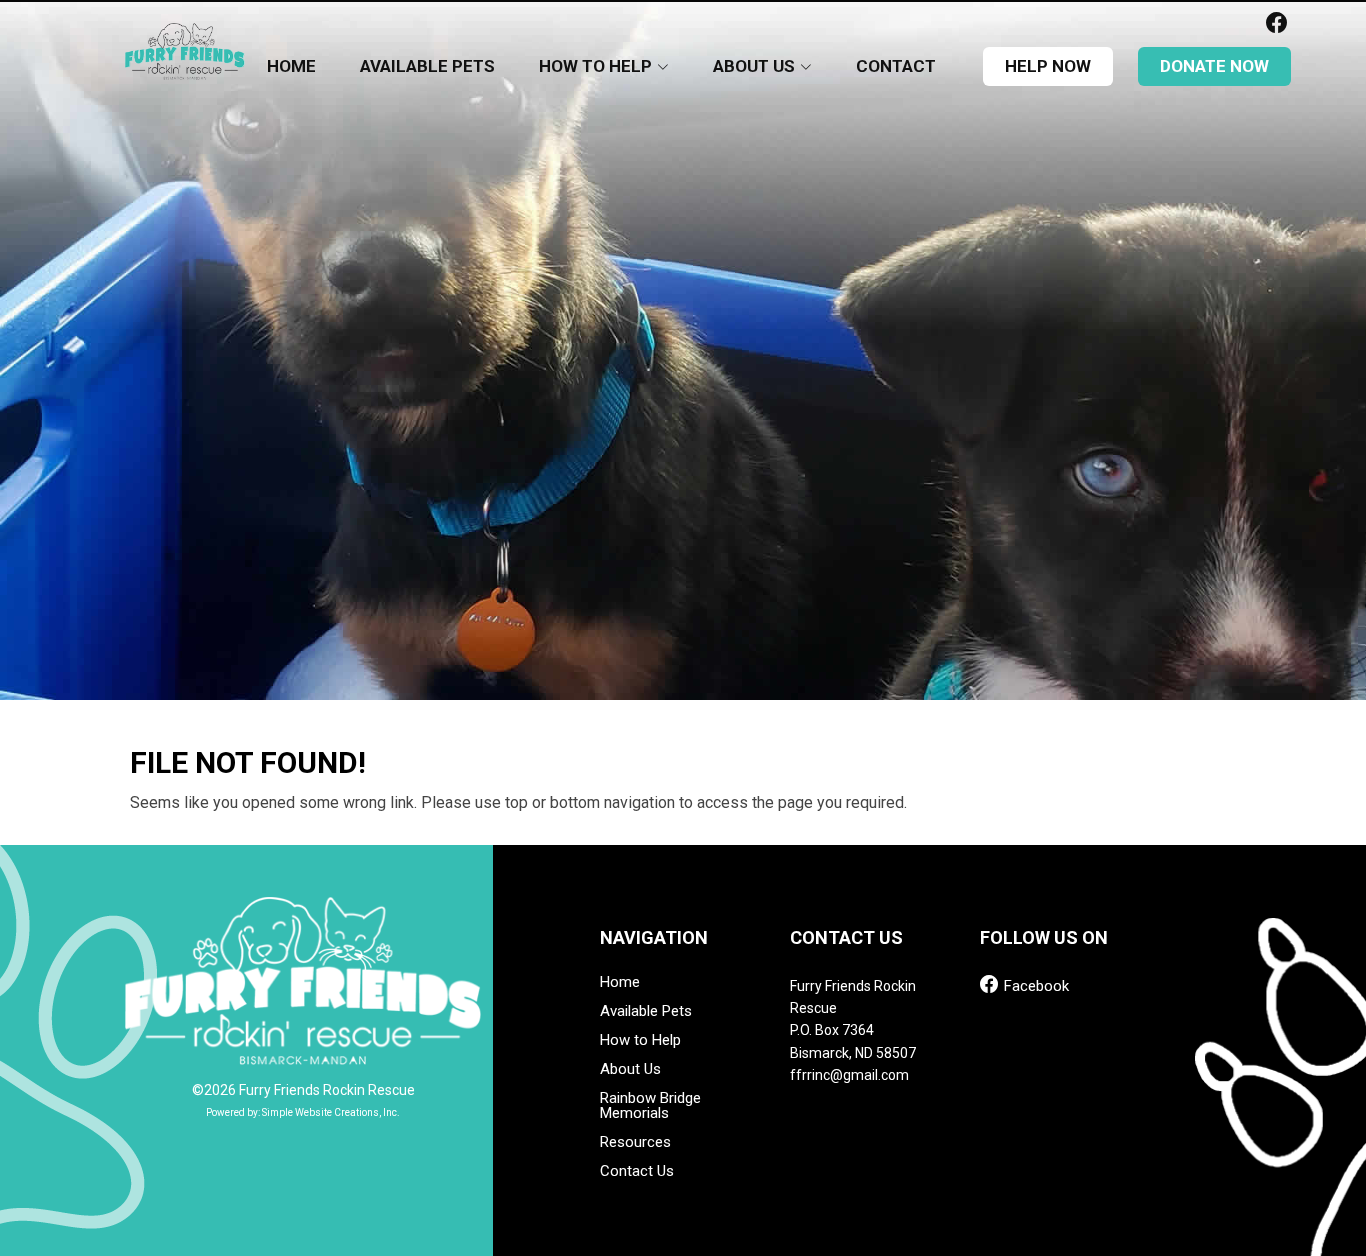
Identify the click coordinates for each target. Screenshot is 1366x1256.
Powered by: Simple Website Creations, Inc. (303, 1112)
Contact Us (637, 1171)
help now (1048, 66)
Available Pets (427, 66)
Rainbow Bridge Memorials (650, 1106)
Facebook (1034, 984)
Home (291, 66)
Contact (896, 66)
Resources (635, 1142)
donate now (1214, 66)
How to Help (640, 1040)
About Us (630, 1069)
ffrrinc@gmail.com (849, 1075)
